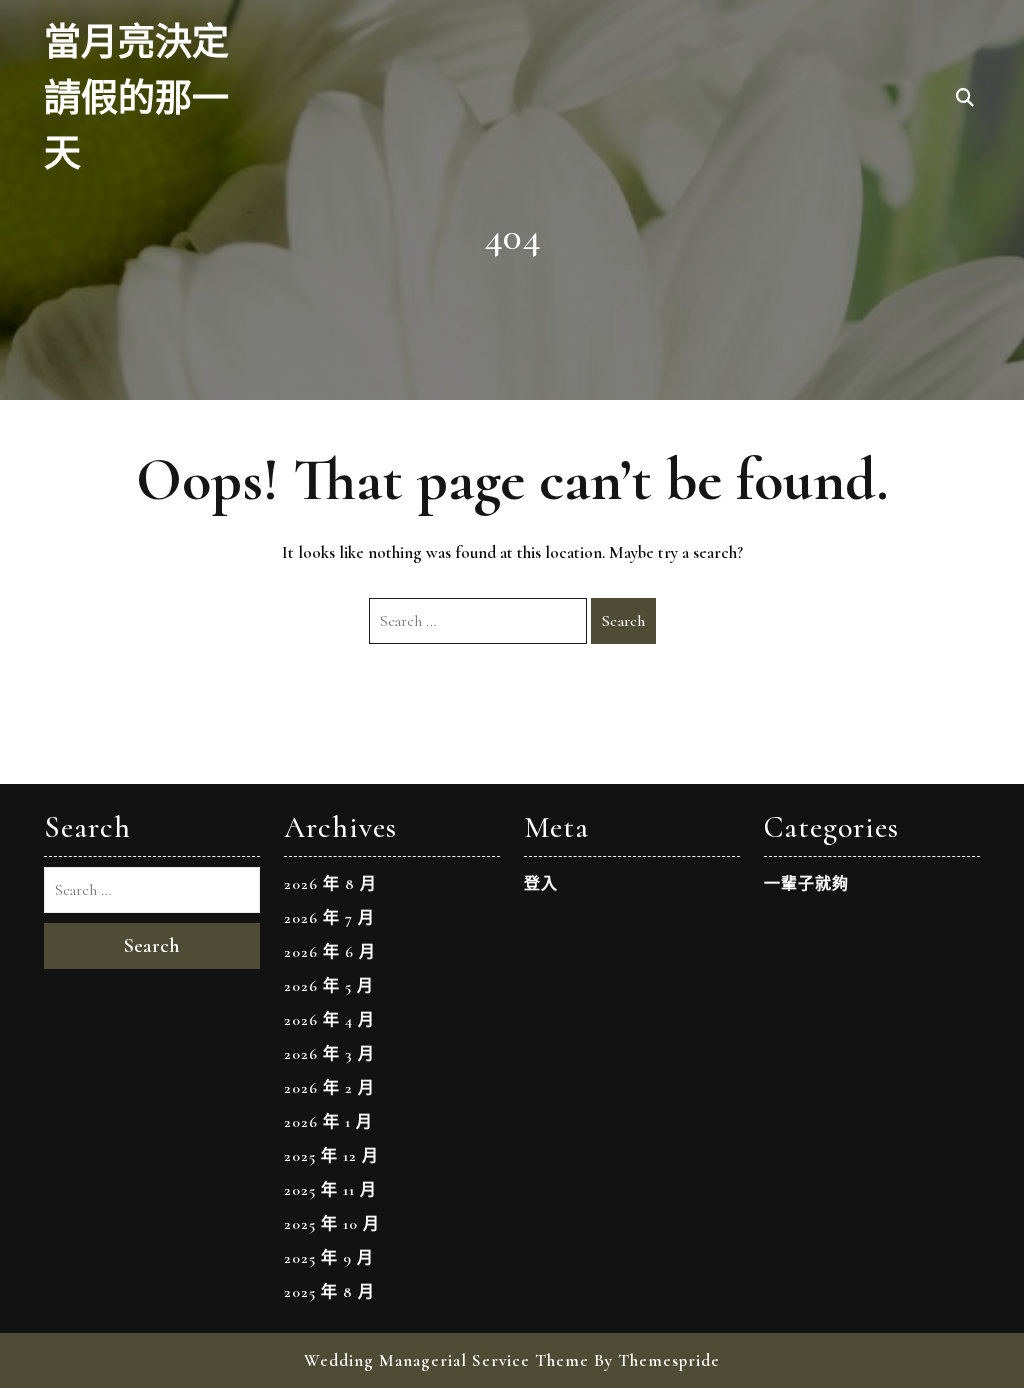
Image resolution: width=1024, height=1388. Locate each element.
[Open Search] (965, 99)
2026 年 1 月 (328, 1122)
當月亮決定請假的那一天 (136, 99)
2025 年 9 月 (329, 1258)
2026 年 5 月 (329, 986)
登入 (541, 884)
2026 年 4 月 (329, 1020)
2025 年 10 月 (332, 1224)
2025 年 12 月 (331, 1156)
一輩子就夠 (806, 884)
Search (623, 621)
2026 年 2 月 (329, 1088)
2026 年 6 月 (330, 952)
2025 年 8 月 (329, 1292)
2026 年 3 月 (329, 1054)
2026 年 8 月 (330, 884)
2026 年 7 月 (329, 918)
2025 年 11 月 (330, 1190)
